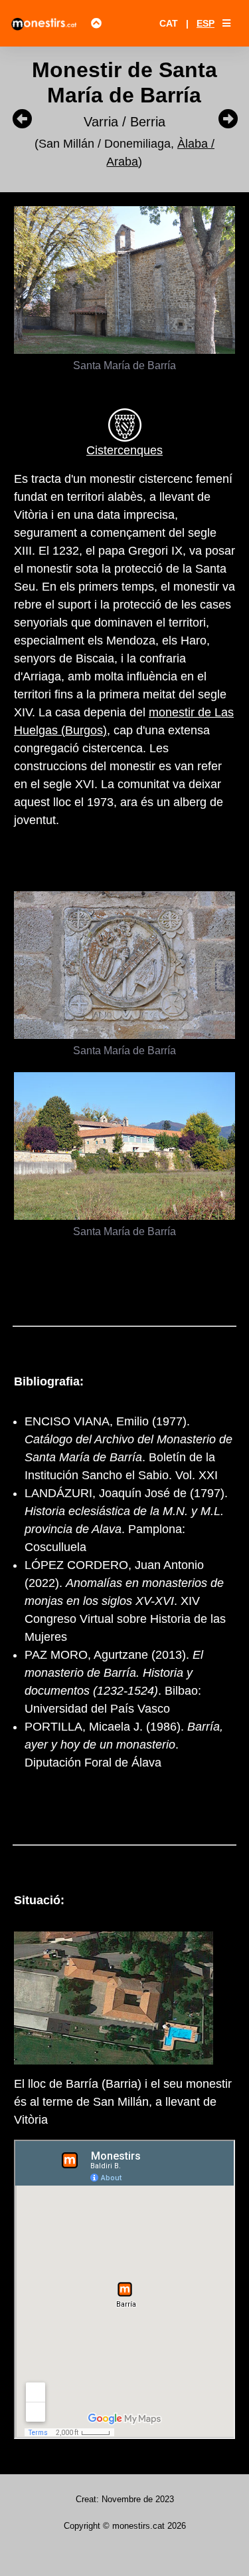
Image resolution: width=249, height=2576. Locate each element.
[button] (226, 23)
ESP (206, 23)
